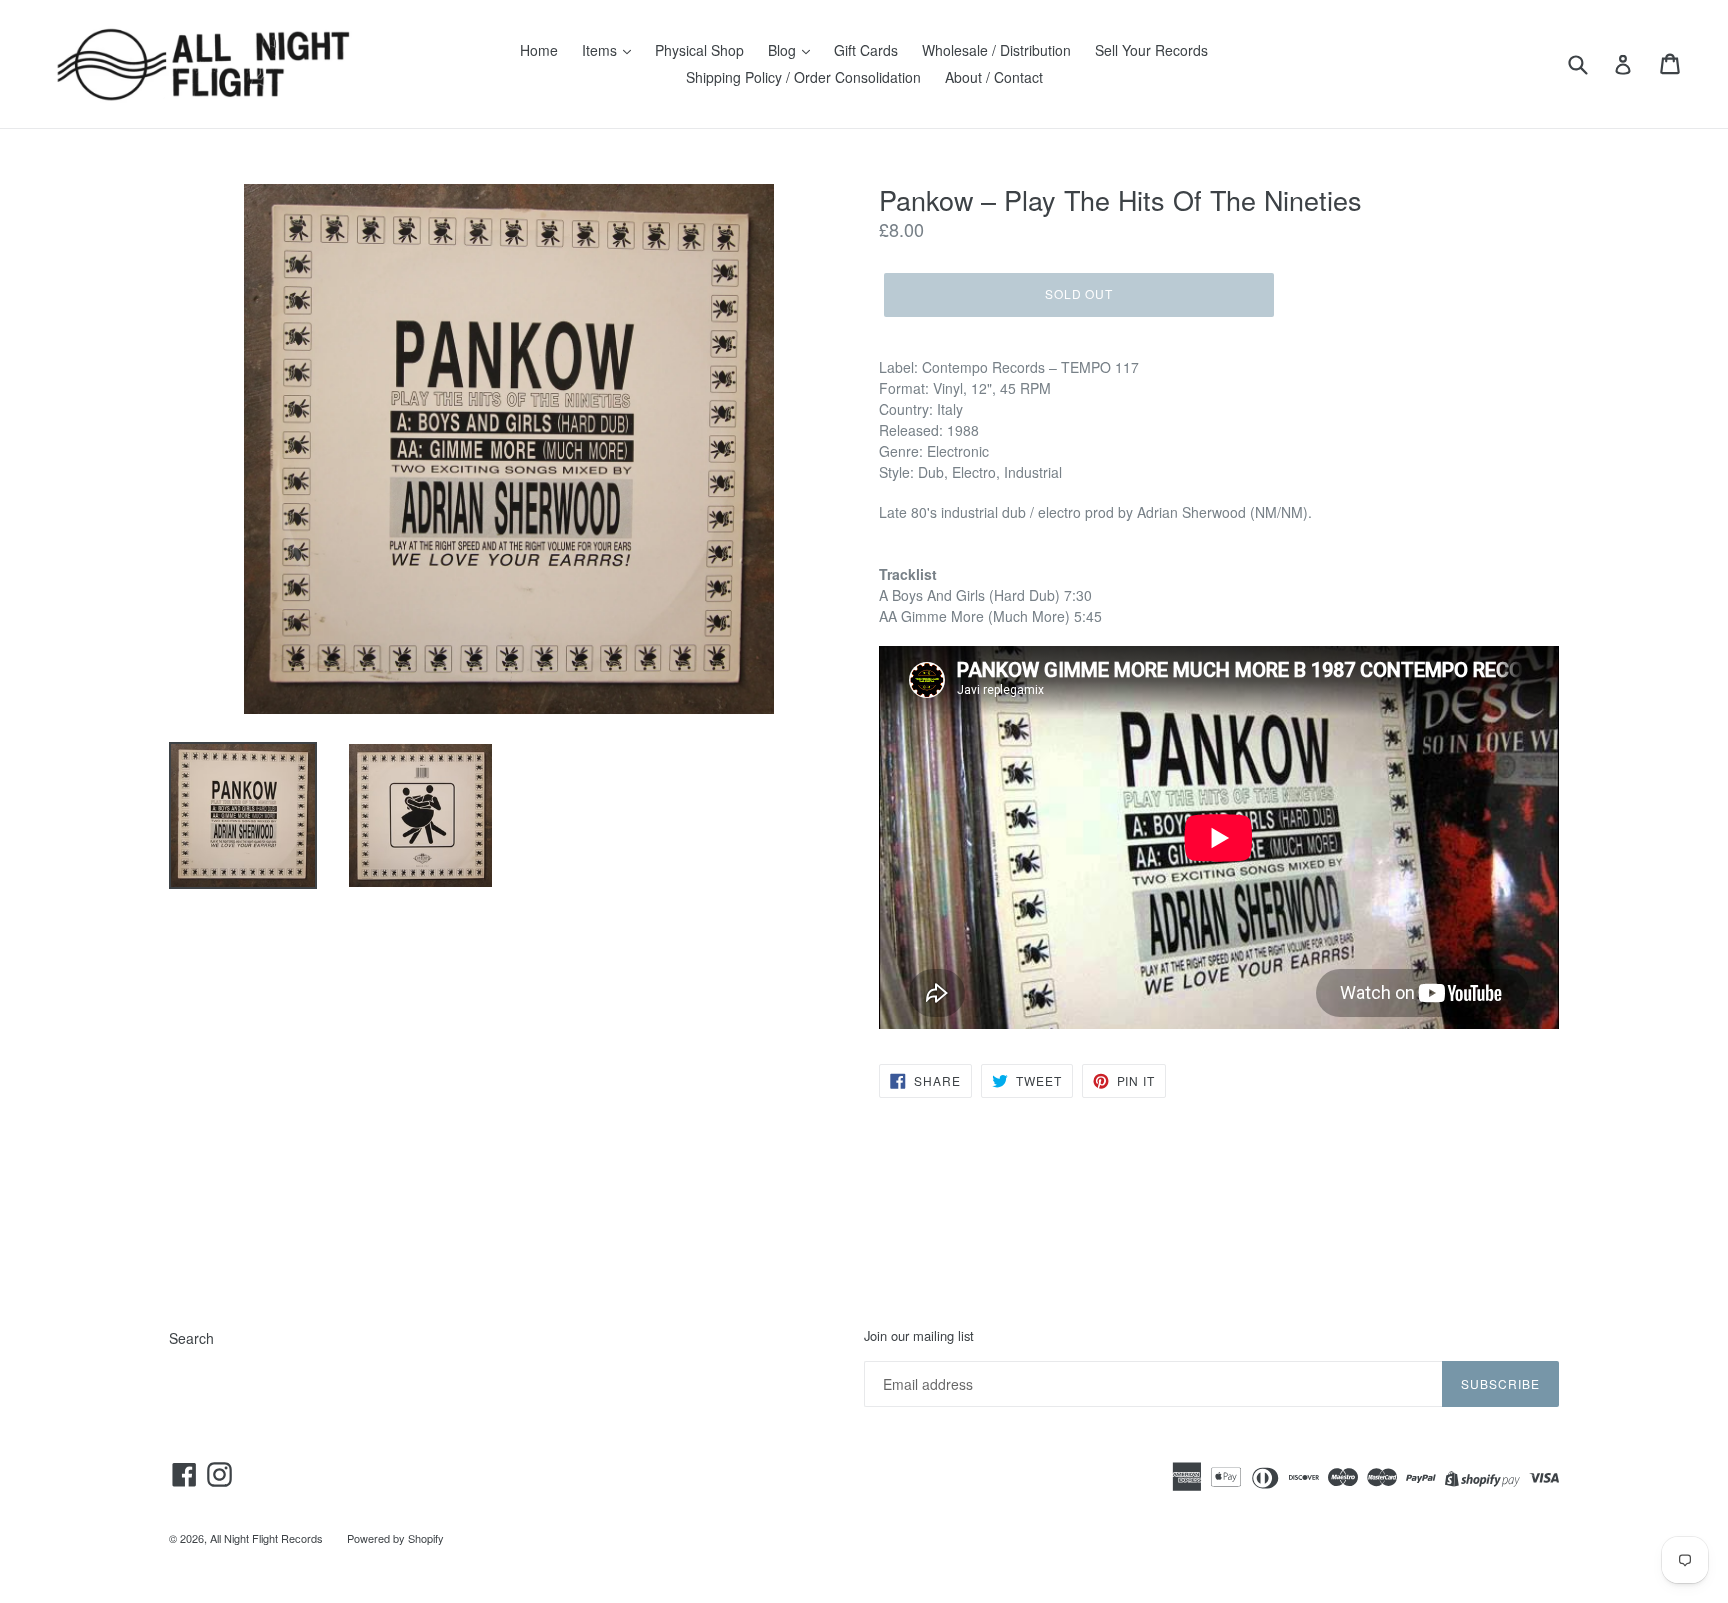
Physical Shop (699, 50)
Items (601, 50)
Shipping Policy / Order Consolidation (803, 77)
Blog (784, 50)
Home (539, 50)
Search (191, 1338)
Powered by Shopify (395, 1538)
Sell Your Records (1151, 50)
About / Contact (994, 77)
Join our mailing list (919, 1336)
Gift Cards (866, 50)
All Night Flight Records (266, 1538)
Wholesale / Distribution (996, 50)
